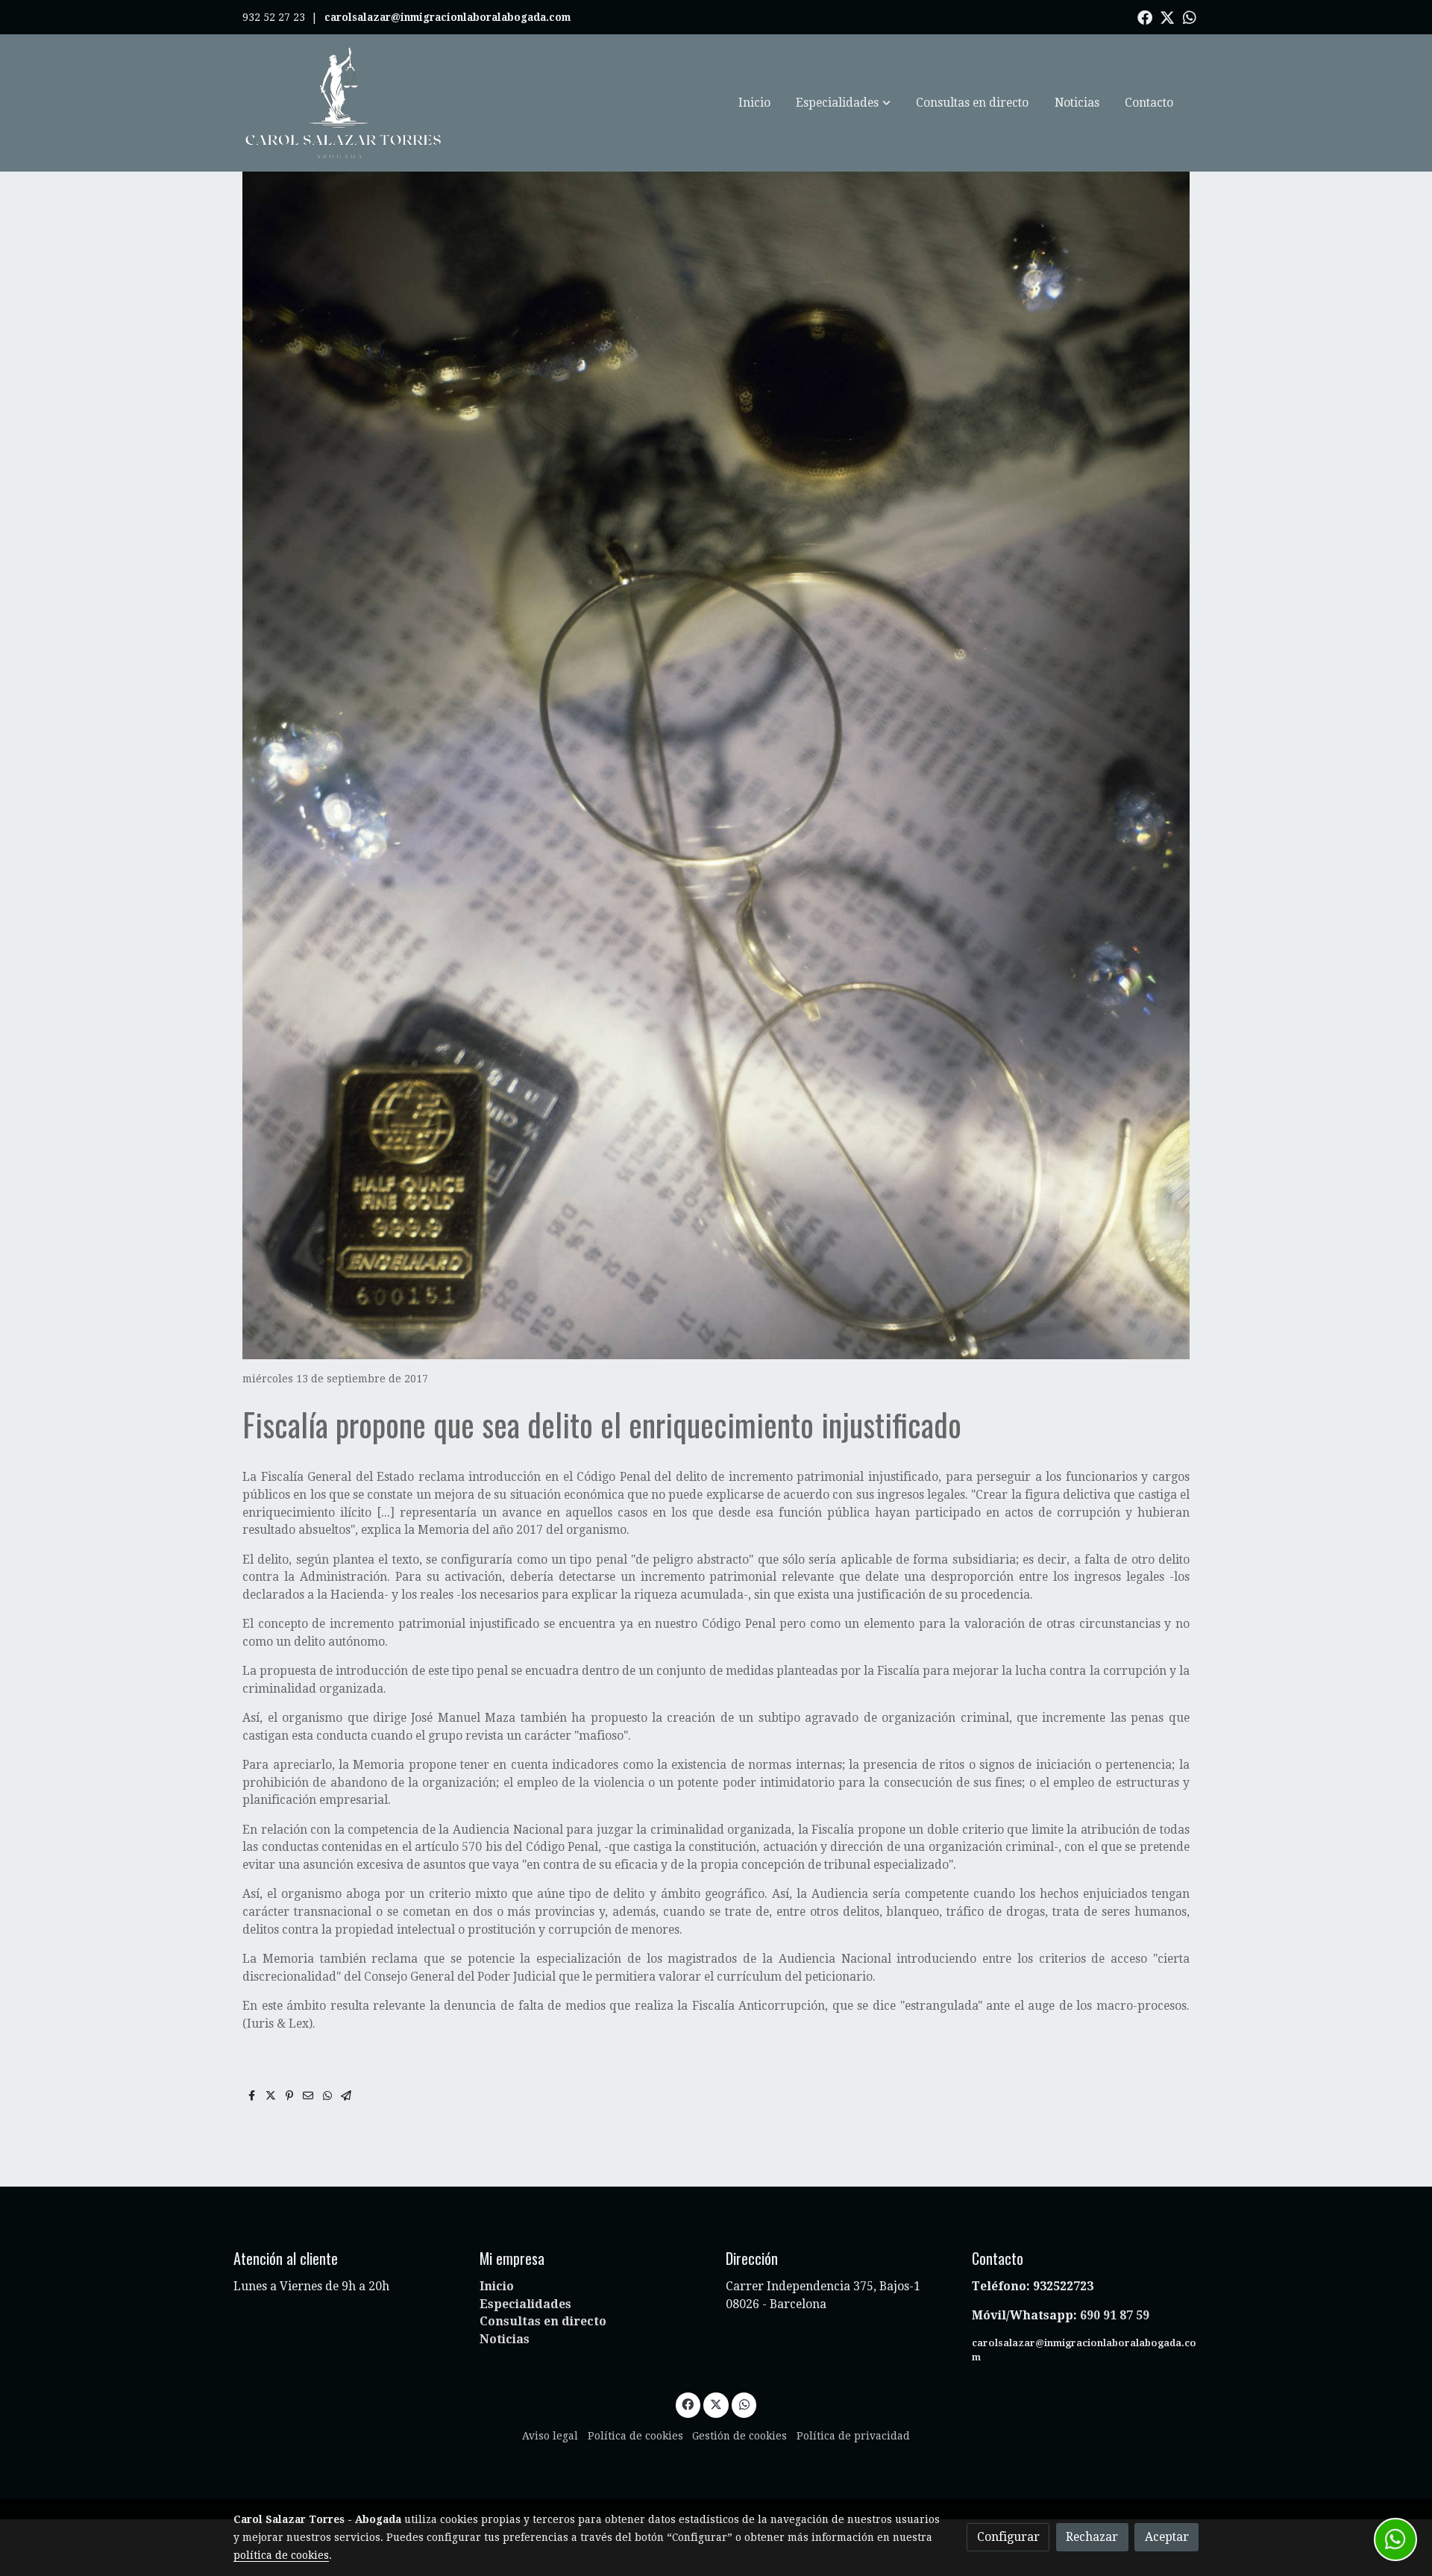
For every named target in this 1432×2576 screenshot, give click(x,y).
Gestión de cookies (739, 2436)
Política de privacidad (853, 2436)
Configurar (1008, 2537)
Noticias (505, 2339)
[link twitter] (1167, 16)
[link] (344, 103)
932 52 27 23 (274, 17)
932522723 (1065, 2286)
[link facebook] (1145, 16)
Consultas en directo (543, 2321)
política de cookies (281, 2555)
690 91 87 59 (1115, 2315)
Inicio (497, 2286)
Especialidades (525, 2304)
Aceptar (1167, 2537)
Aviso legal (550, 2436)
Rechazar (1092, 2537)
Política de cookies (635, 2436)
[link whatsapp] (1190, 16)
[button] (844, 103)
